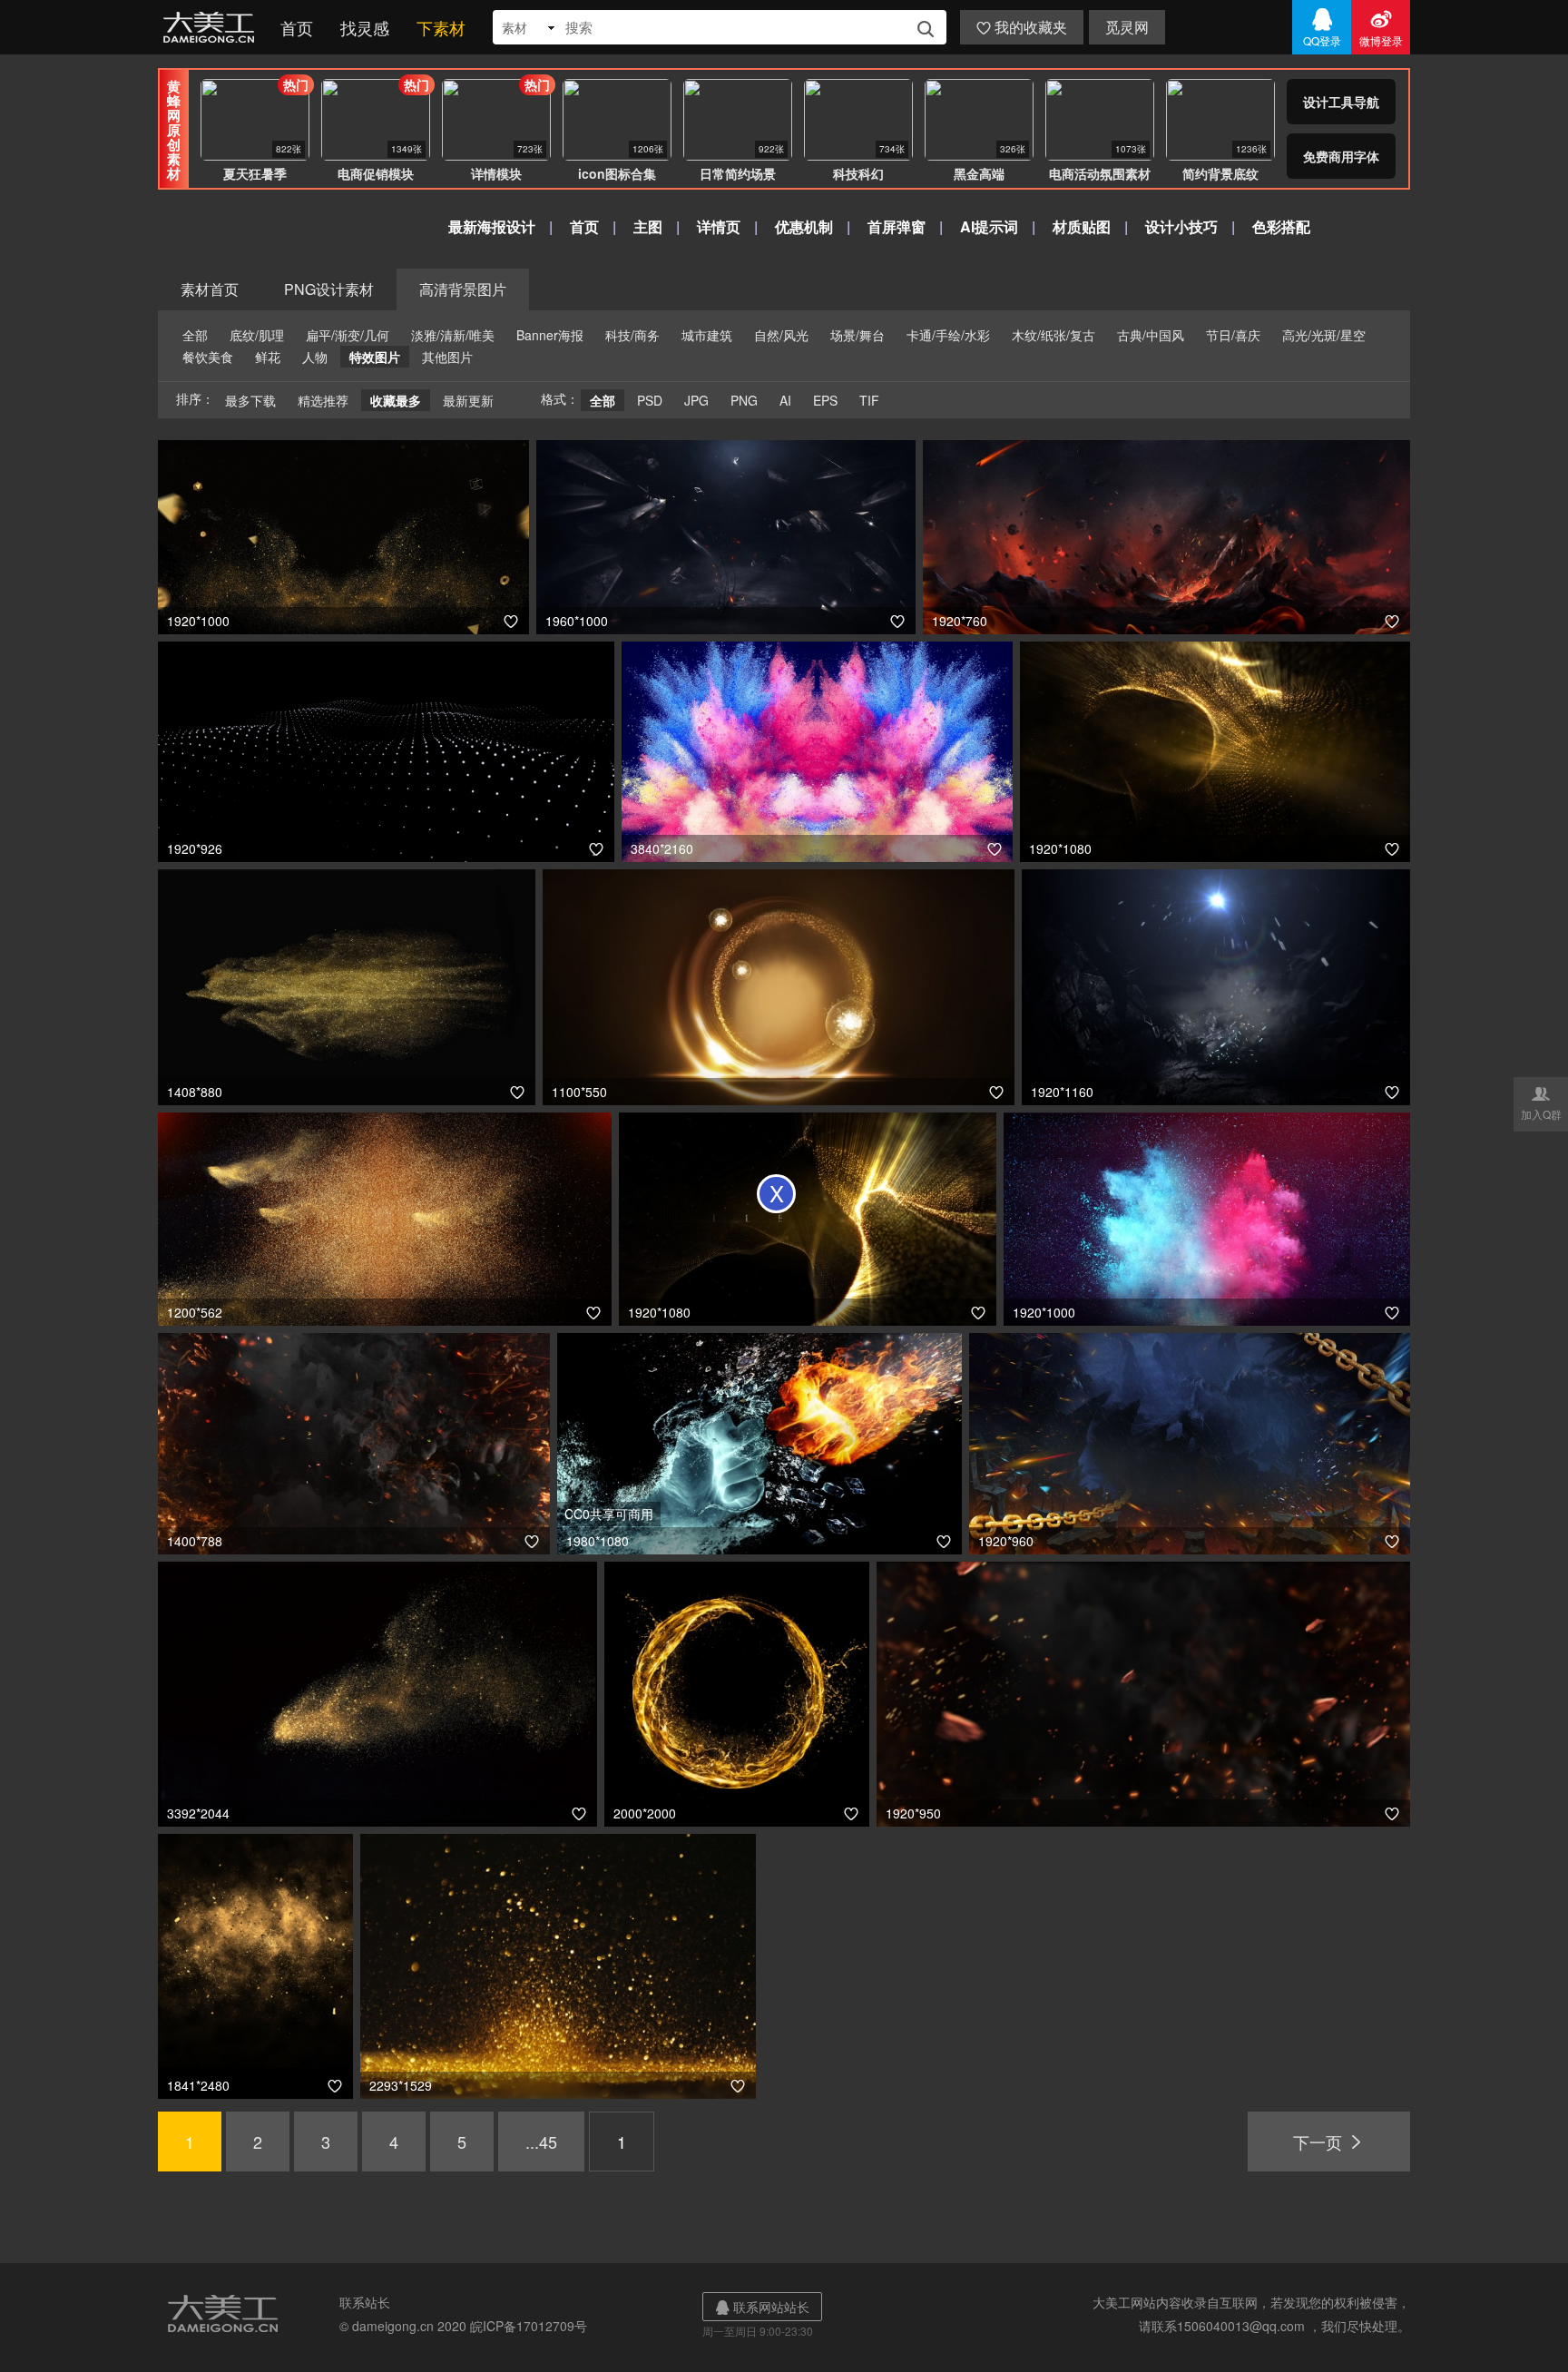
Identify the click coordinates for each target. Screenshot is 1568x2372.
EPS (825, 400)
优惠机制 (804, 226)
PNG (744, 400)
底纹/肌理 (257, 335)
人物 (315, 357)
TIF (869, 400)
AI (785, 400)
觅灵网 (1127, 27)
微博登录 (1381, 27)
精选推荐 (323, 400)
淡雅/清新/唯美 (453, 335)
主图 (648, 226)
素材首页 (210, 289)
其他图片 (447, 357)
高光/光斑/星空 (1324, 335)
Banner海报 (550, 335)
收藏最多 (396, 400)
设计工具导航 (1341, 102)
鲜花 (268, 357)
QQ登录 (1322, 27)
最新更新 (468, 400)
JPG (696, 400)
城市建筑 (707, 335)
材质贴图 (1082, 226)
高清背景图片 (463, 289)
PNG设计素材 (329, 289)
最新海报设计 (492, 226)
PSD (650, 400)
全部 (195, 335)
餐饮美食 (208, 357)
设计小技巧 (1181, 226)
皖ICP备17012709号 (529, 2326)
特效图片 (375, 357)
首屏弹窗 (897, 226)
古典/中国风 (1151, 335)
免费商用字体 (1341, 156)
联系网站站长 (762, 2307)
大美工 (212, 27)
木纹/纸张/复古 (1053, 335)
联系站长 (365, 2302)
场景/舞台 (857, 335)
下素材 (441, 27)
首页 (297, 27)
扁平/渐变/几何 (348, 335)
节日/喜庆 (1233, 335)
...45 (541, 2142)
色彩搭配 (1281, 226)
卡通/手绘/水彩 (948, 335)
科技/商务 (632, 335)
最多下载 (250, 400)
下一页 (1329, 2142)
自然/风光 (781, 335)
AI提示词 (989, 226)
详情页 (719, 226)
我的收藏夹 (1022, 27)
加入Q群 (1541, 1103)
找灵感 (365, 27)
